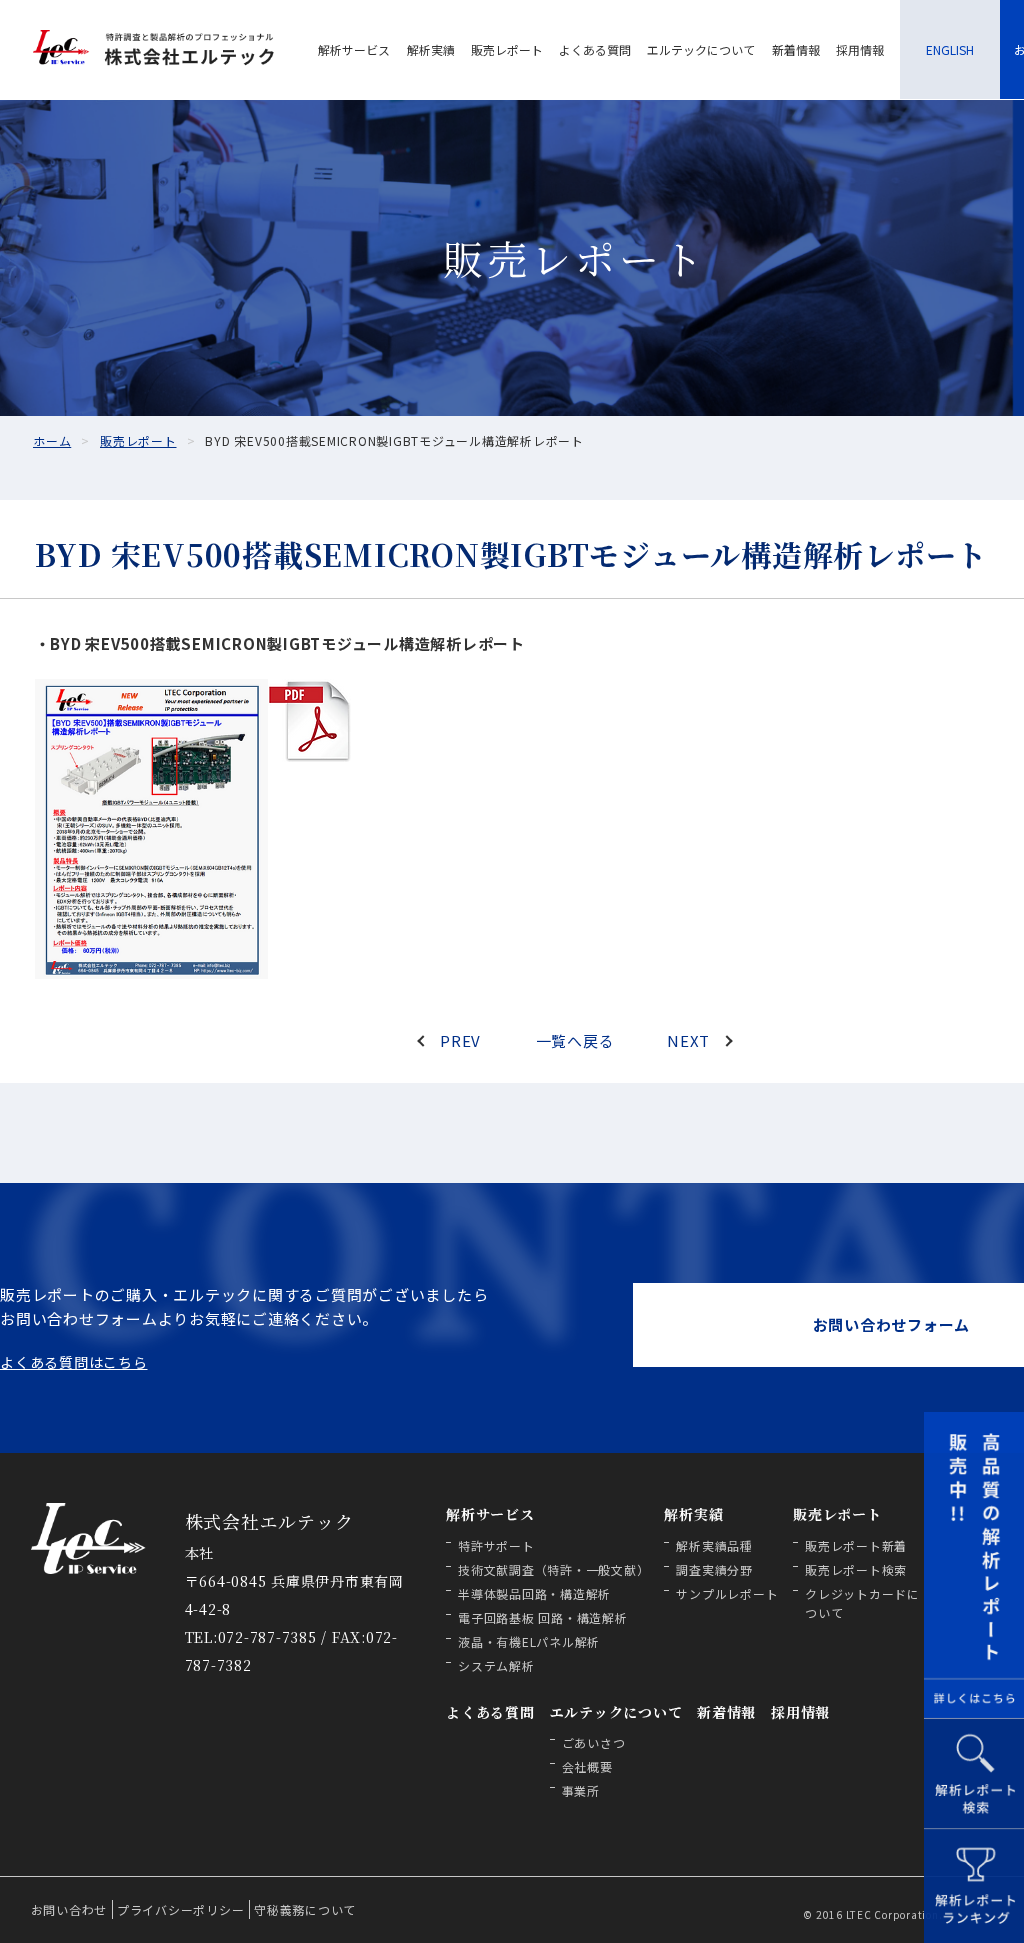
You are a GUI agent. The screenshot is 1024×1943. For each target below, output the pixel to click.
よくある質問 (595, 49)
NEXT (688, 1040)
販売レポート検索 (856, 1569)
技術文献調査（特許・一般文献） (553, 1569)
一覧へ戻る (575, 1040)
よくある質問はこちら (74, 1362)
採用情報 (860, 49)
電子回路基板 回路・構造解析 (543, 1617)
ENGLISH (950, 49)
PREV (460, 1040)
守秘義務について (305, 1909)
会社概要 (587, 1766)
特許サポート (496, 1545)
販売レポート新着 (856, 1545)
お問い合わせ (69, 1909)
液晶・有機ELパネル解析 (529, 1641)
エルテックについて (701, 49)
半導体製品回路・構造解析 (534, 1593)
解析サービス (354, 49)
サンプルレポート (727, 1593)
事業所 (581, 1790)
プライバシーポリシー (181, 1909)
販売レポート (507, 49)
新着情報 (796, 49)
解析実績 (431, 49)
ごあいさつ (594, 1742)
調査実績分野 (714, 1569)
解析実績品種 (714, 1545)
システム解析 (496, 1665)
